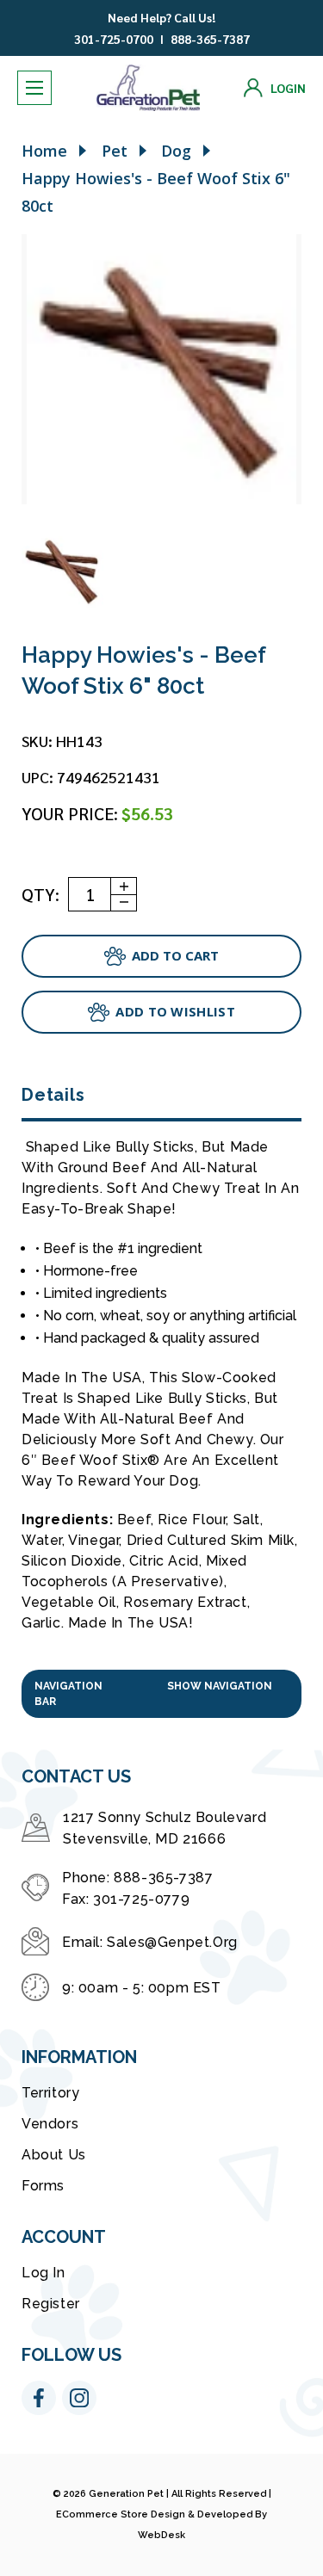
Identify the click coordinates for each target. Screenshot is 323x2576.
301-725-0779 (141, 1899)
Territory (50, 2093)
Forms (43, 2186)
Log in (43, 2273)
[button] (161, 1694)
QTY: (40, 894)
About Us (54, 2155)
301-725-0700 (114, 39)
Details (53, 1095)
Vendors (50, 2124)
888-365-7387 (210, 39)
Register (51, 2304)
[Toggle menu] (34, 88)
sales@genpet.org (172, 1942)
